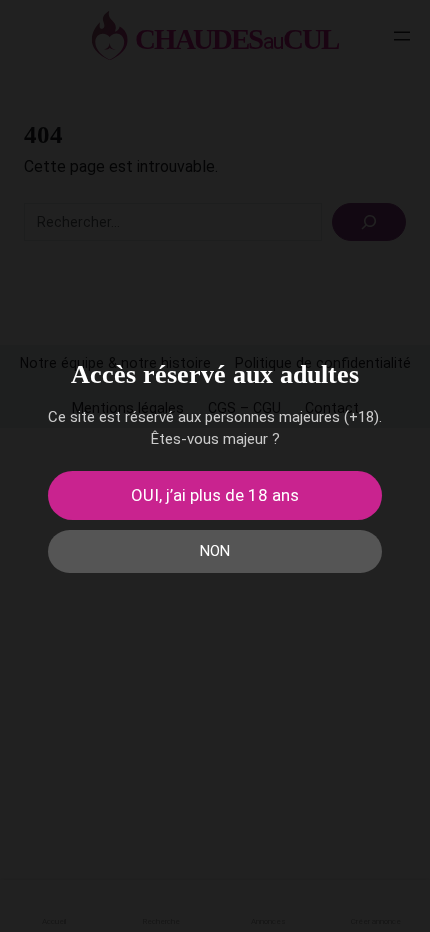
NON (215, 551)
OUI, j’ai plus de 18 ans (215, 495)
